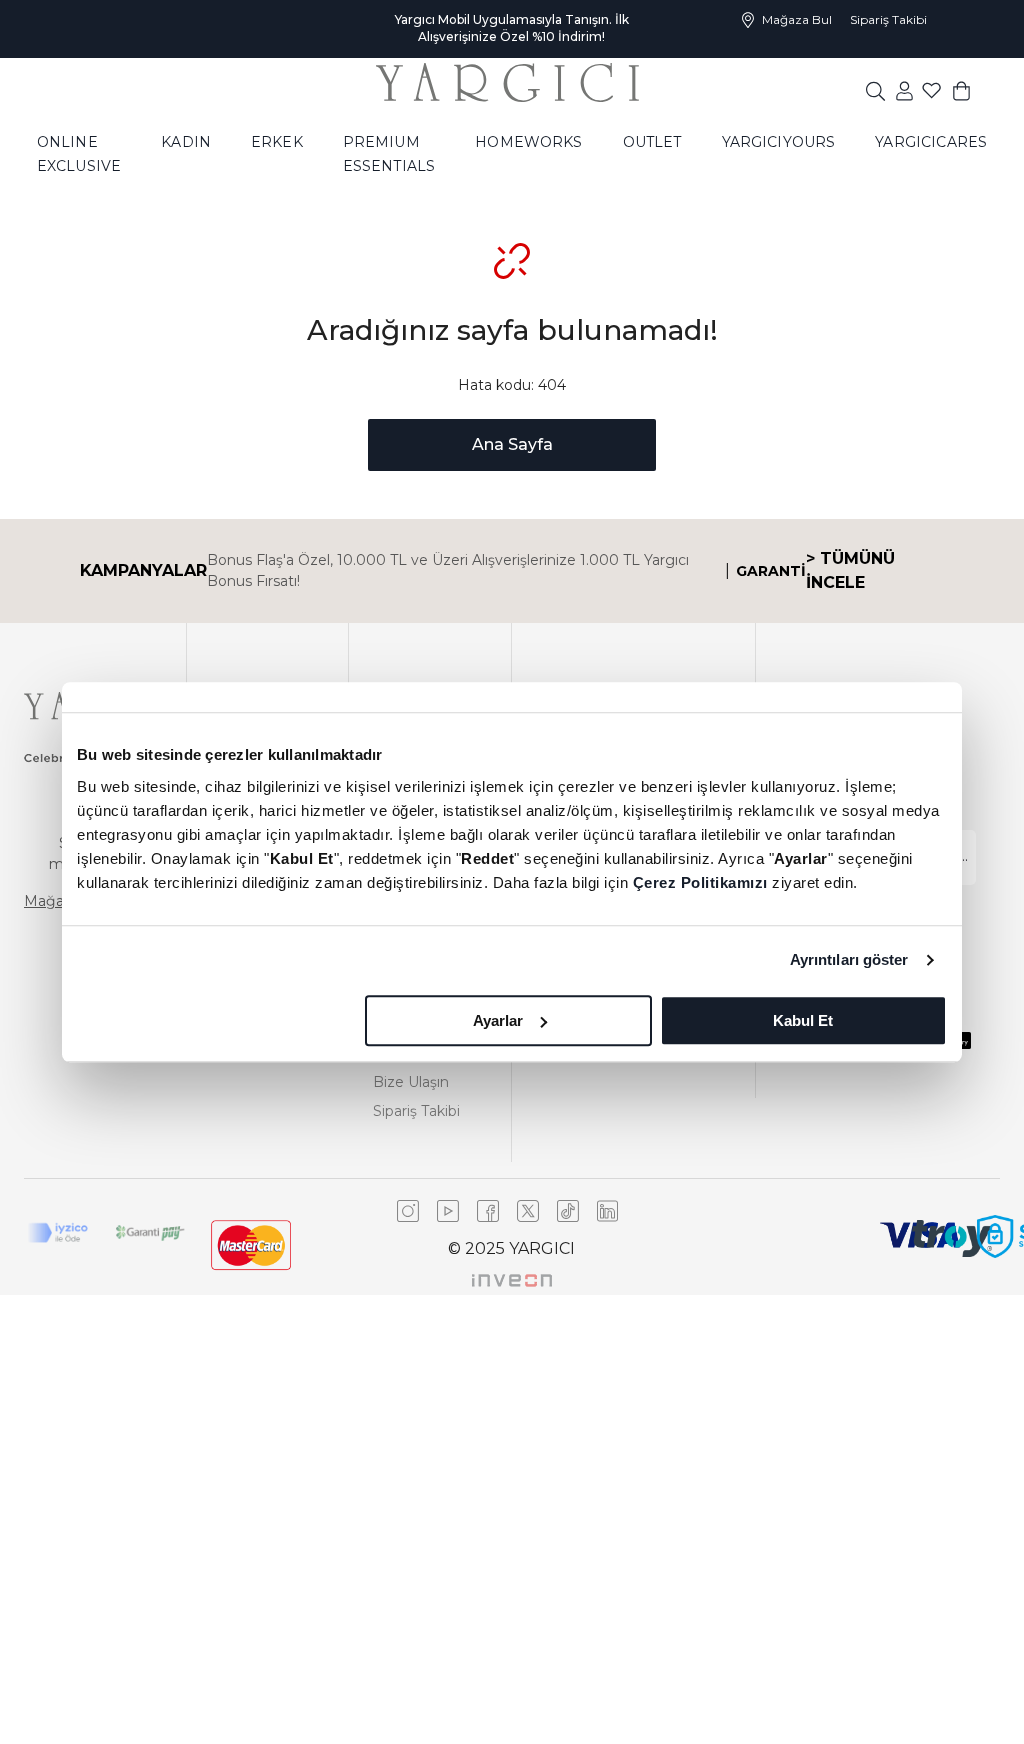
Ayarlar (498, 1020)
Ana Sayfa (512, 444)
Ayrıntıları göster (849, 959)
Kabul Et (803, 1020)
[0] (961, 90)
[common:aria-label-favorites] (904, 90)
